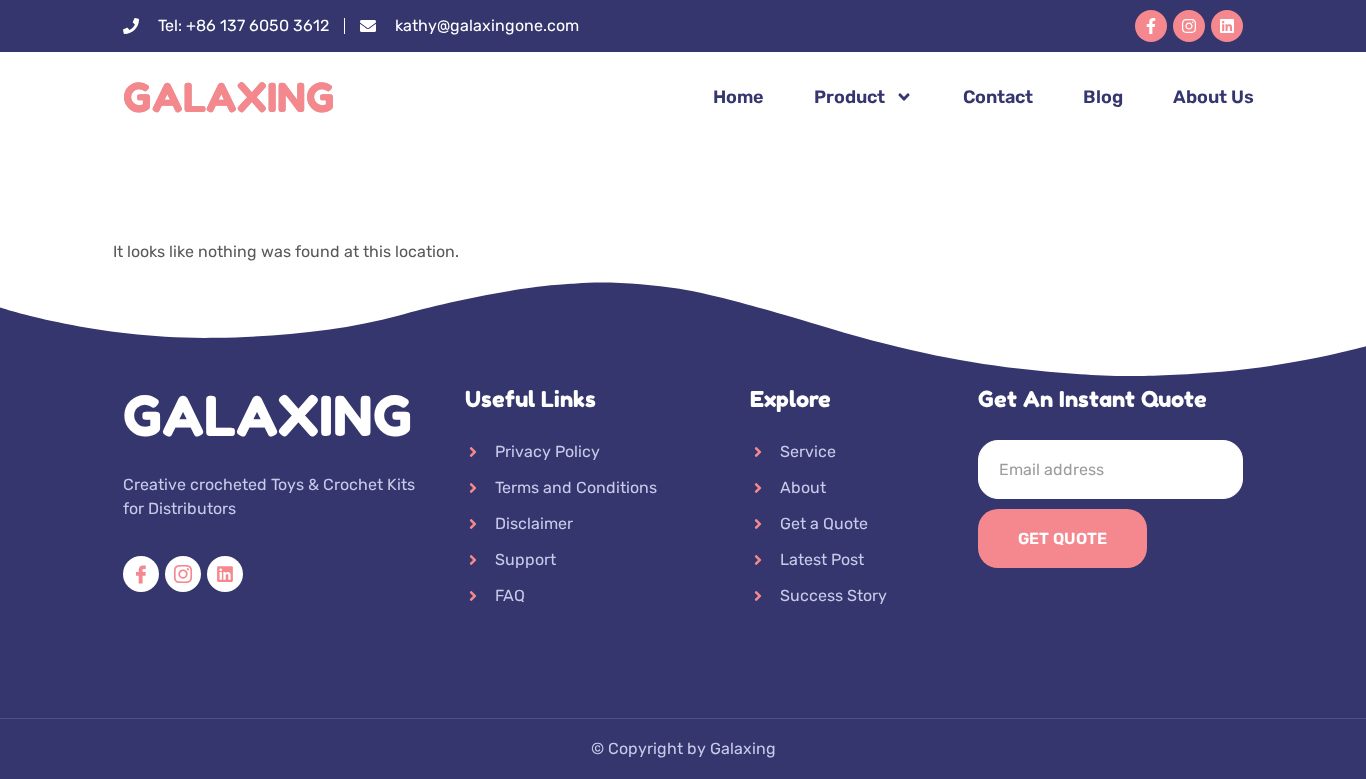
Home (738, 97)
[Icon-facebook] (141, 574)
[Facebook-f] (1151, 26)
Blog (1103, 97)
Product (849, 97)
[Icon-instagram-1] (183, 574)
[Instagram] (1189, 26)
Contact (998, 97)
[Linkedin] (1227, 26)
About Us (1213, 97)
